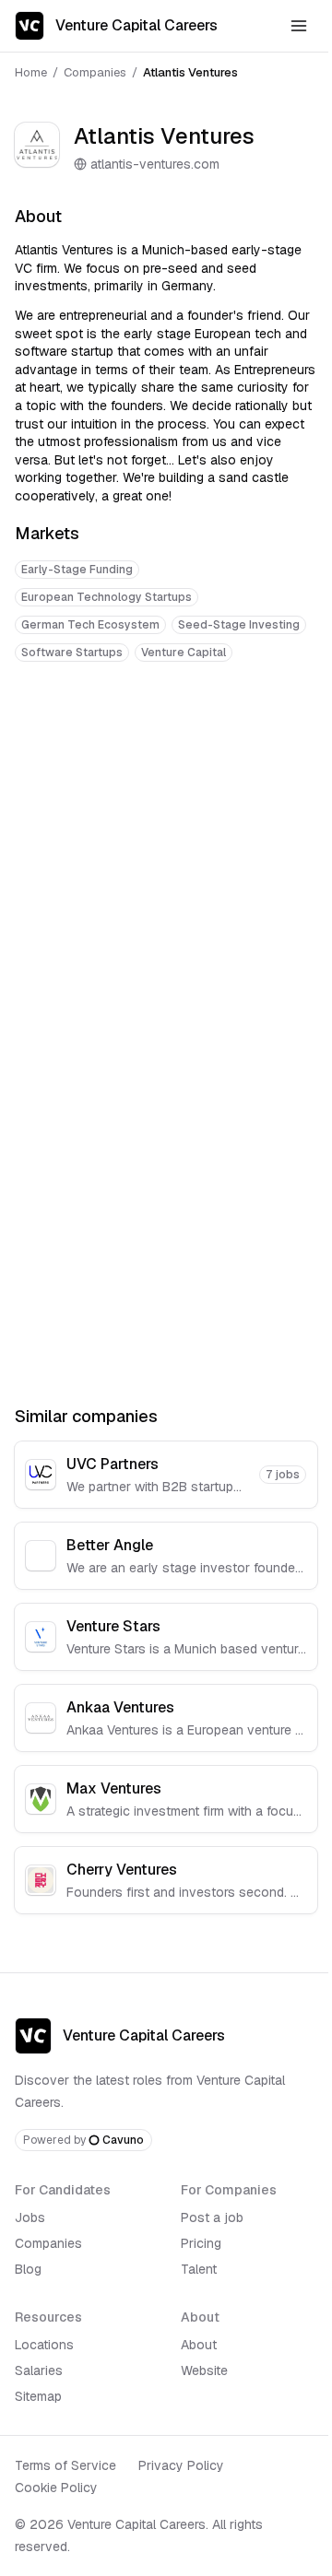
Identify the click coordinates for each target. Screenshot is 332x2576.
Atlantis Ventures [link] (190, 72)
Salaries (39, 2370)
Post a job (212, 2217)
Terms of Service (65, 2465)
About (199, 2345)
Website (204, 2370)
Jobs (30, 2217)
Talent (199, 2269)
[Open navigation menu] (299, 26)
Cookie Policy (56, 2488)
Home (31, 72)
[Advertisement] (166, 858)
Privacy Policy (181, 2465)
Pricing (201, 2243)
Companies (95, 72)
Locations (44, 2345)
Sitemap (38, 2396)
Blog (28, 2269)
